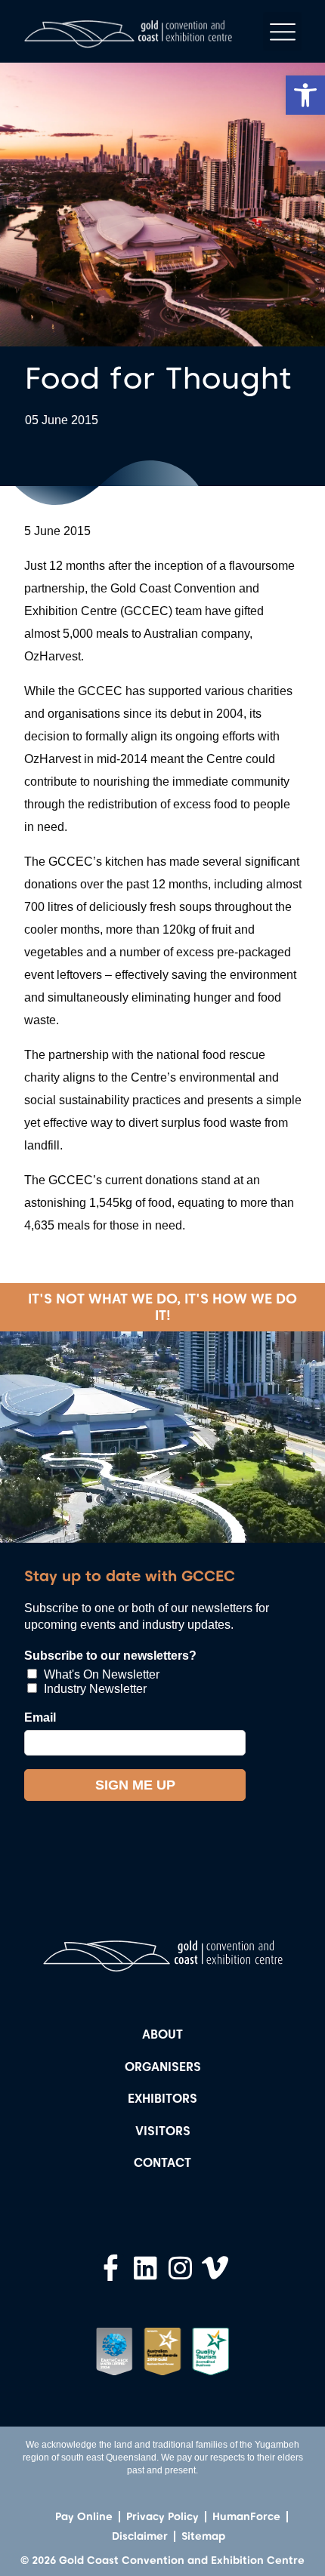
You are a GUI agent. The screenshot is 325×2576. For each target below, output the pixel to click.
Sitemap (203, 2536)
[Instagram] (180, 2268)
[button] (305, 95)
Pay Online (84, 2516)
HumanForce (246, 2516)
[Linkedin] (145, 2268)
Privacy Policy (162, 2516)
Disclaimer (140, 2536)
